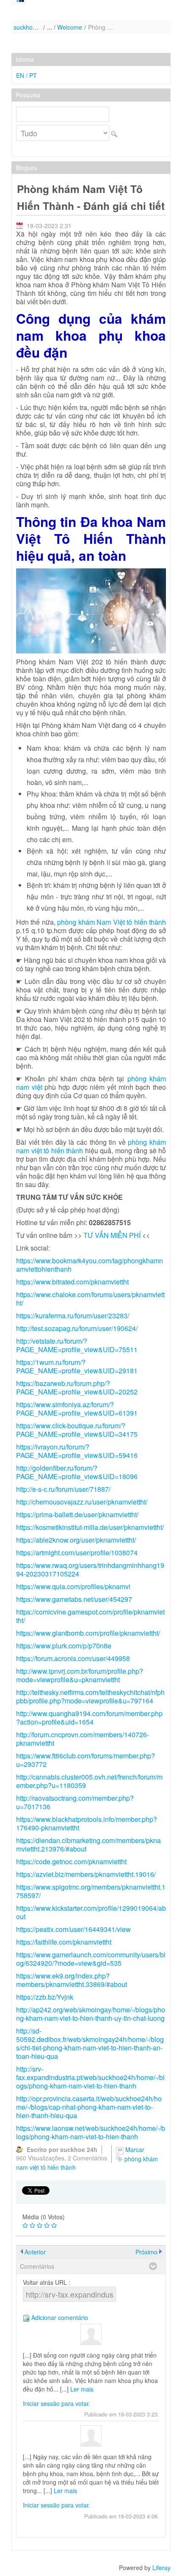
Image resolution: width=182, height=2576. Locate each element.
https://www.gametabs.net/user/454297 (74, 1599)
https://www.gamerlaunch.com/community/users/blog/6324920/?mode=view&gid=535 (91, 1959)
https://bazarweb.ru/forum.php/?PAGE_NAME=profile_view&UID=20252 (77, 1387)
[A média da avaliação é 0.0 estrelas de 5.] (25, 2226)
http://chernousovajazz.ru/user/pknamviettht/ (82, 1502)
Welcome (70, 27)
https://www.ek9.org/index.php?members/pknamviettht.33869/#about (72, 1980)
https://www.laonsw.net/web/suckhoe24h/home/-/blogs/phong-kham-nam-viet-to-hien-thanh (91, 2132)
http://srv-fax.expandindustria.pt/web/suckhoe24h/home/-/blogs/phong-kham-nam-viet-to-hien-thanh (90, 2077)
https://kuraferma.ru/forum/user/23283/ (73, 1316)
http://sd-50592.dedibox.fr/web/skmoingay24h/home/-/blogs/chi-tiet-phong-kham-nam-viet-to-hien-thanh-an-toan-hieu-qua (90, 2043)
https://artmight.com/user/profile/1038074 (77, 1552)
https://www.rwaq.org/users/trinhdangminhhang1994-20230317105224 (90, 1569)
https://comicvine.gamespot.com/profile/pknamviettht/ (90, 1616)
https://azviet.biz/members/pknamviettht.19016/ (86, 1874)
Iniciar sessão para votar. (57, 2403)
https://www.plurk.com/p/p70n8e (64, 1646)
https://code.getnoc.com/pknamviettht (71, 1861)
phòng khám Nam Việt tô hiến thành (112, 922)
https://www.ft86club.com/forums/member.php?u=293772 (85, 1760)
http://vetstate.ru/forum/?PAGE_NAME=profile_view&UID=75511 (77, 1345)
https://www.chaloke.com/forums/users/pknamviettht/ (90, 1299)
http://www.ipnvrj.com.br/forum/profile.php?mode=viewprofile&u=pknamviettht (80, 1675)
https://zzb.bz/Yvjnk (45, 1997)
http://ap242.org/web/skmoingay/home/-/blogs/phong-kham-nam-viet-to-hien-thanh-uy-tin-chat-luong (91, 2014)
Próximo (146, 2252)
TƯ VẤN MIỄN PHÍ (112, 1235)
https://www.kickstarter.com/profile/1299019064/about (91, 1912)
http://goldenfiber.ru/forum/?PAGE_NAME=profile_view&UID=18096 (77, 1472)
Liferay (161, 2568)
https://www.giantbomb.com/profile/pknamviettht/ (88, 1633)
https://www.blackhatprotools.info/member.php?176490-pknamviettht (87, 1823)
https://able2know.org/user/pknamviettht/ (76, 1540)
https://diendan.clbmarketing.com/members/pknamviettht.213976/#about (88, 1845)
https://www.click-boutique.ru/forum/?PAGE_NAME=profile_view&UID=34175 (77, 1430)
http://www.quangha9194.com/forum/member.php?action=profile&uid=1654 (89, 1718)
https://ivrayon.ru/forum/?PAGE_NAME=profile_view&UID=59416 (77, 1451)
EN (21, 75)
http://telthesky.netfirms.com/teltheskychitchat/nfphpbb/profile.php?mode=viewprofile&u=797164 (90, 1696)
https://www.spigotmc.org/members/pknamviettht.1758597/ (91, 1891)
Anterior (35, 2252)
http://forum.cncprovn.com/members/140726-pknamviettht (83, 1739)
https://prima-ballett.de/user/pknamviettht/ (77, 1514)
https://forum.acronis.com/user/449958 (73, 1658)
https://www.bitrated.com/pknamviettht (72, 1282)
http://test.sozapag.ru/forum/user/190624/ (77, 1328)
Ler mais (82, 2389)
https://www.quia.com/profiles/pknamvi (73, 1586)
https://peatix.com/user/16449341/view (73, 1929)
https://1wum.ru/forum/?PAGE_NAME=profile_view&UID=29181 (77, 1366)
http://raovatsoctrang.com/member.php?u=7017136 (75, 1802)
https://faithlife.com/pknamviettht (64, 1942)
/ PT (31, 75)
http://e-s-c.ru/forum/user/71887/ (63, 1489)
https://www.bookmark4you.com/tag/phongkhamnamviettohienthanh (90, 1265)
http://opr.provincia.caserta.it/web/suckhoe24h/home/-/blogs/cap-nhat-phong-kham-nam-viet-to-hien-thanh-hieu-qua (89, 2107)
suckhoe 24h (27, 27)
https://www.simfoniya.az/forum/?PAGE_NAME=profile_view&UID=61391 (77, 1409)
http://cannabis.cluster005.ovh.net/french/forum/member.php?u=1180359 (89, 1781)
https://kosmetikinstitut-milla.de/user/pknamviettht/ (90, 1527)
